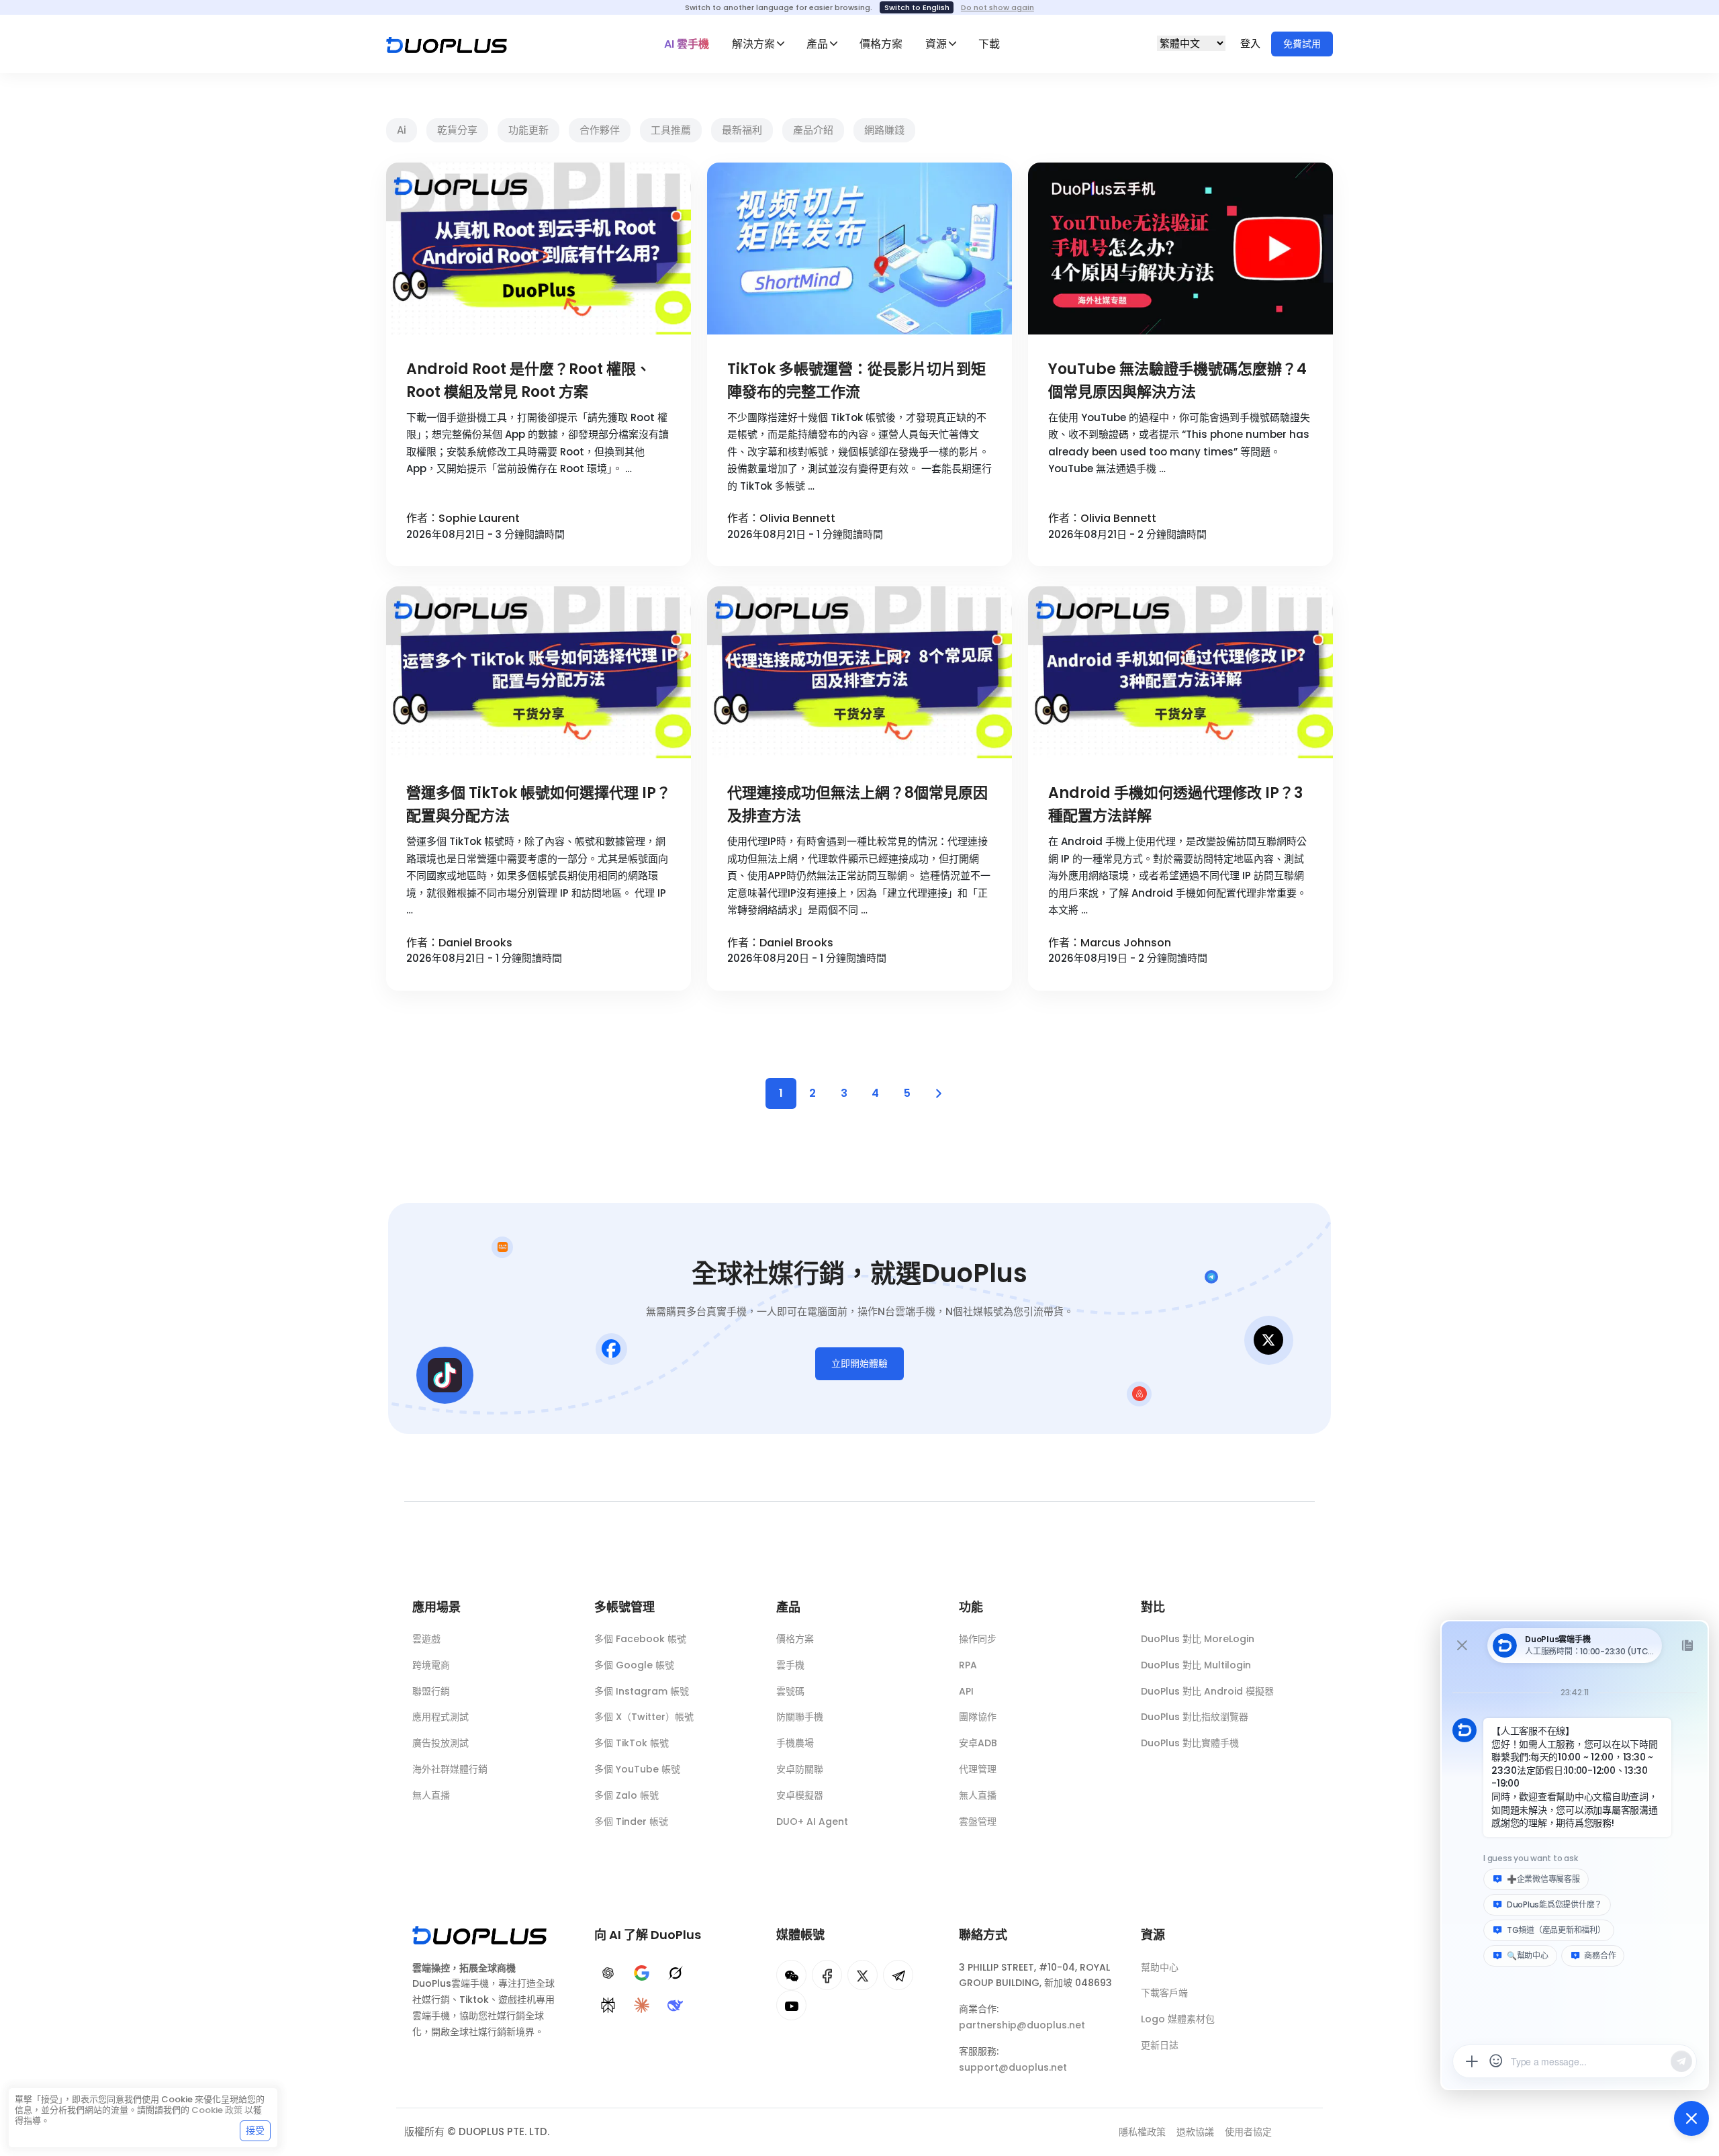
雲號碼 (790, 1691)
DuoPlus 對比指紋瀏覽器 (1195, 1717)
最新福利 (742, 130)
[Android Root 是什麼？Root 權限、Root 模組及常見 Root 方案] (539, 249)
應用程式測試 (440, 1717)
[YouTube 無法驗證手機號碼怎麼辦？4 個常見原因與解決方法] (1180, 249)
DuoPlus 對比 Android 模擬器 (1207, 1691)
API (966, 1691)
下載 (989, 44)
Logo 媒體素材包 (1178, 2019)
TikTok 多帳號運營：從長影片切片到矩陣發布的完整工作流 (856, 380)
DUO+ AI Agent (812, 1822)
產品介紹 (813, 130)
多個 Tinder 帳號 (631, 1822)
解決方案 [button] (753, 44)
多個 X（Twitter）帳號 (644, 1717)
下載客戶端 (1164, 1993)
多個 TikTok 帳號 (632, 1743)
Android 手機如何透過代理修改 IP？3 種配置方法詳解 (1175, 804)
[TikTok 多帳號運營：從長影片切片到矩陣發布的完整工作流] (859, 249)
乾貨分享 (457, 130)
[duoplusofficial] (827, 1975)
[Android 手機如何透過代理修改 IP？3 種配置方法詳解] (1180, 672)
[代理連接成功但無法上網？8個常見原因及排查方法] (859, 672)
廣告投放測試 (440, 1743)
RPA (968, 1665)
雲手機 (790, 1665)
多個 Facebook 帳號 (640, 1639)
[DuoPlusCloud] (863, 1975)
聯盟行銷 (431, 1691)
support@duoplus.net (1013, 2067)
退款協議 (1195, 2132)
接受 (255, 2130)
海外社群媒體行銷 (450, 1769)
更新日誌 (1160, 2045)
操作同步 (978, 1639)
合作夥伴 (600, 130)
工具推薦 (671, 130)
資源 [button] (936, 44)
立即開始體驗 (859, 1363)
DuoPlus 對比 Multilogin (1196, 1665)
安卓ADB (978, 1743)
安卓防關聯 (800, 1769)
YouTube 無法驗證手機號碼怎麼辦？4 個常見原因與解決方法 (1177, 380)
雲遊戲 (426, 1639)
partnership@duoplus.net (1022, 2025)
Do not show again (997, 7)
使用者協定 (1248, 2132)
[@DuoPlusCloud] (791, 2005)
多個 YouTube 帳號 (637, 1769)
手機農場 (795, 1743)
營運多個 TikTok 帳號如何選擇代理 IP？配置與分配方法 (539, 804)
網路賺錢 (884, 130)
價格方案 (881, 44)
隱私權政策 (1142, 2132)
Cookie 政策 (217, 2110)
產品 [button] (817, 44)
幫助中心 (1160, 1967)
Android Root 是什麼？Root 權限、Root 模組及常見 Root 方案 (528, 380)
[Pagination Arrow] (939, 1093)
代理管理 (978, 1769)
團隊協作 (978, 1717)
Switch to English (917, 7)
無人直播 (431, 1795)
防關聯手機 (800, 1717)
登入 (1252, 43)
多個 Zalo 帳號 (626, 1795)
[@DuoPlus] (791, 1975)
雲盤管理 (978, 1822)
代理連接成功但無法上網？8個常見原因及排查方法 (857, 804)
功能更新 (528, 130)
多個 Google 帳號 (634, 1665)
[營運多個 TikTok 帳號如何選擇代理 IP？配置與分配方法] (539, 672)
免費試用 (1302, 44)
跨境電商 (431, 1665)
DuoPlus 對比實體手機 (1190, 1743)
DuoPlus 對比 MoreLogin (1198, 1639)
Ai (402, 130)
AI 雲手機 (687, 44)
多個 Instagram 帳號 (642, 1691)
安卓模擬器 (800, 1795)
